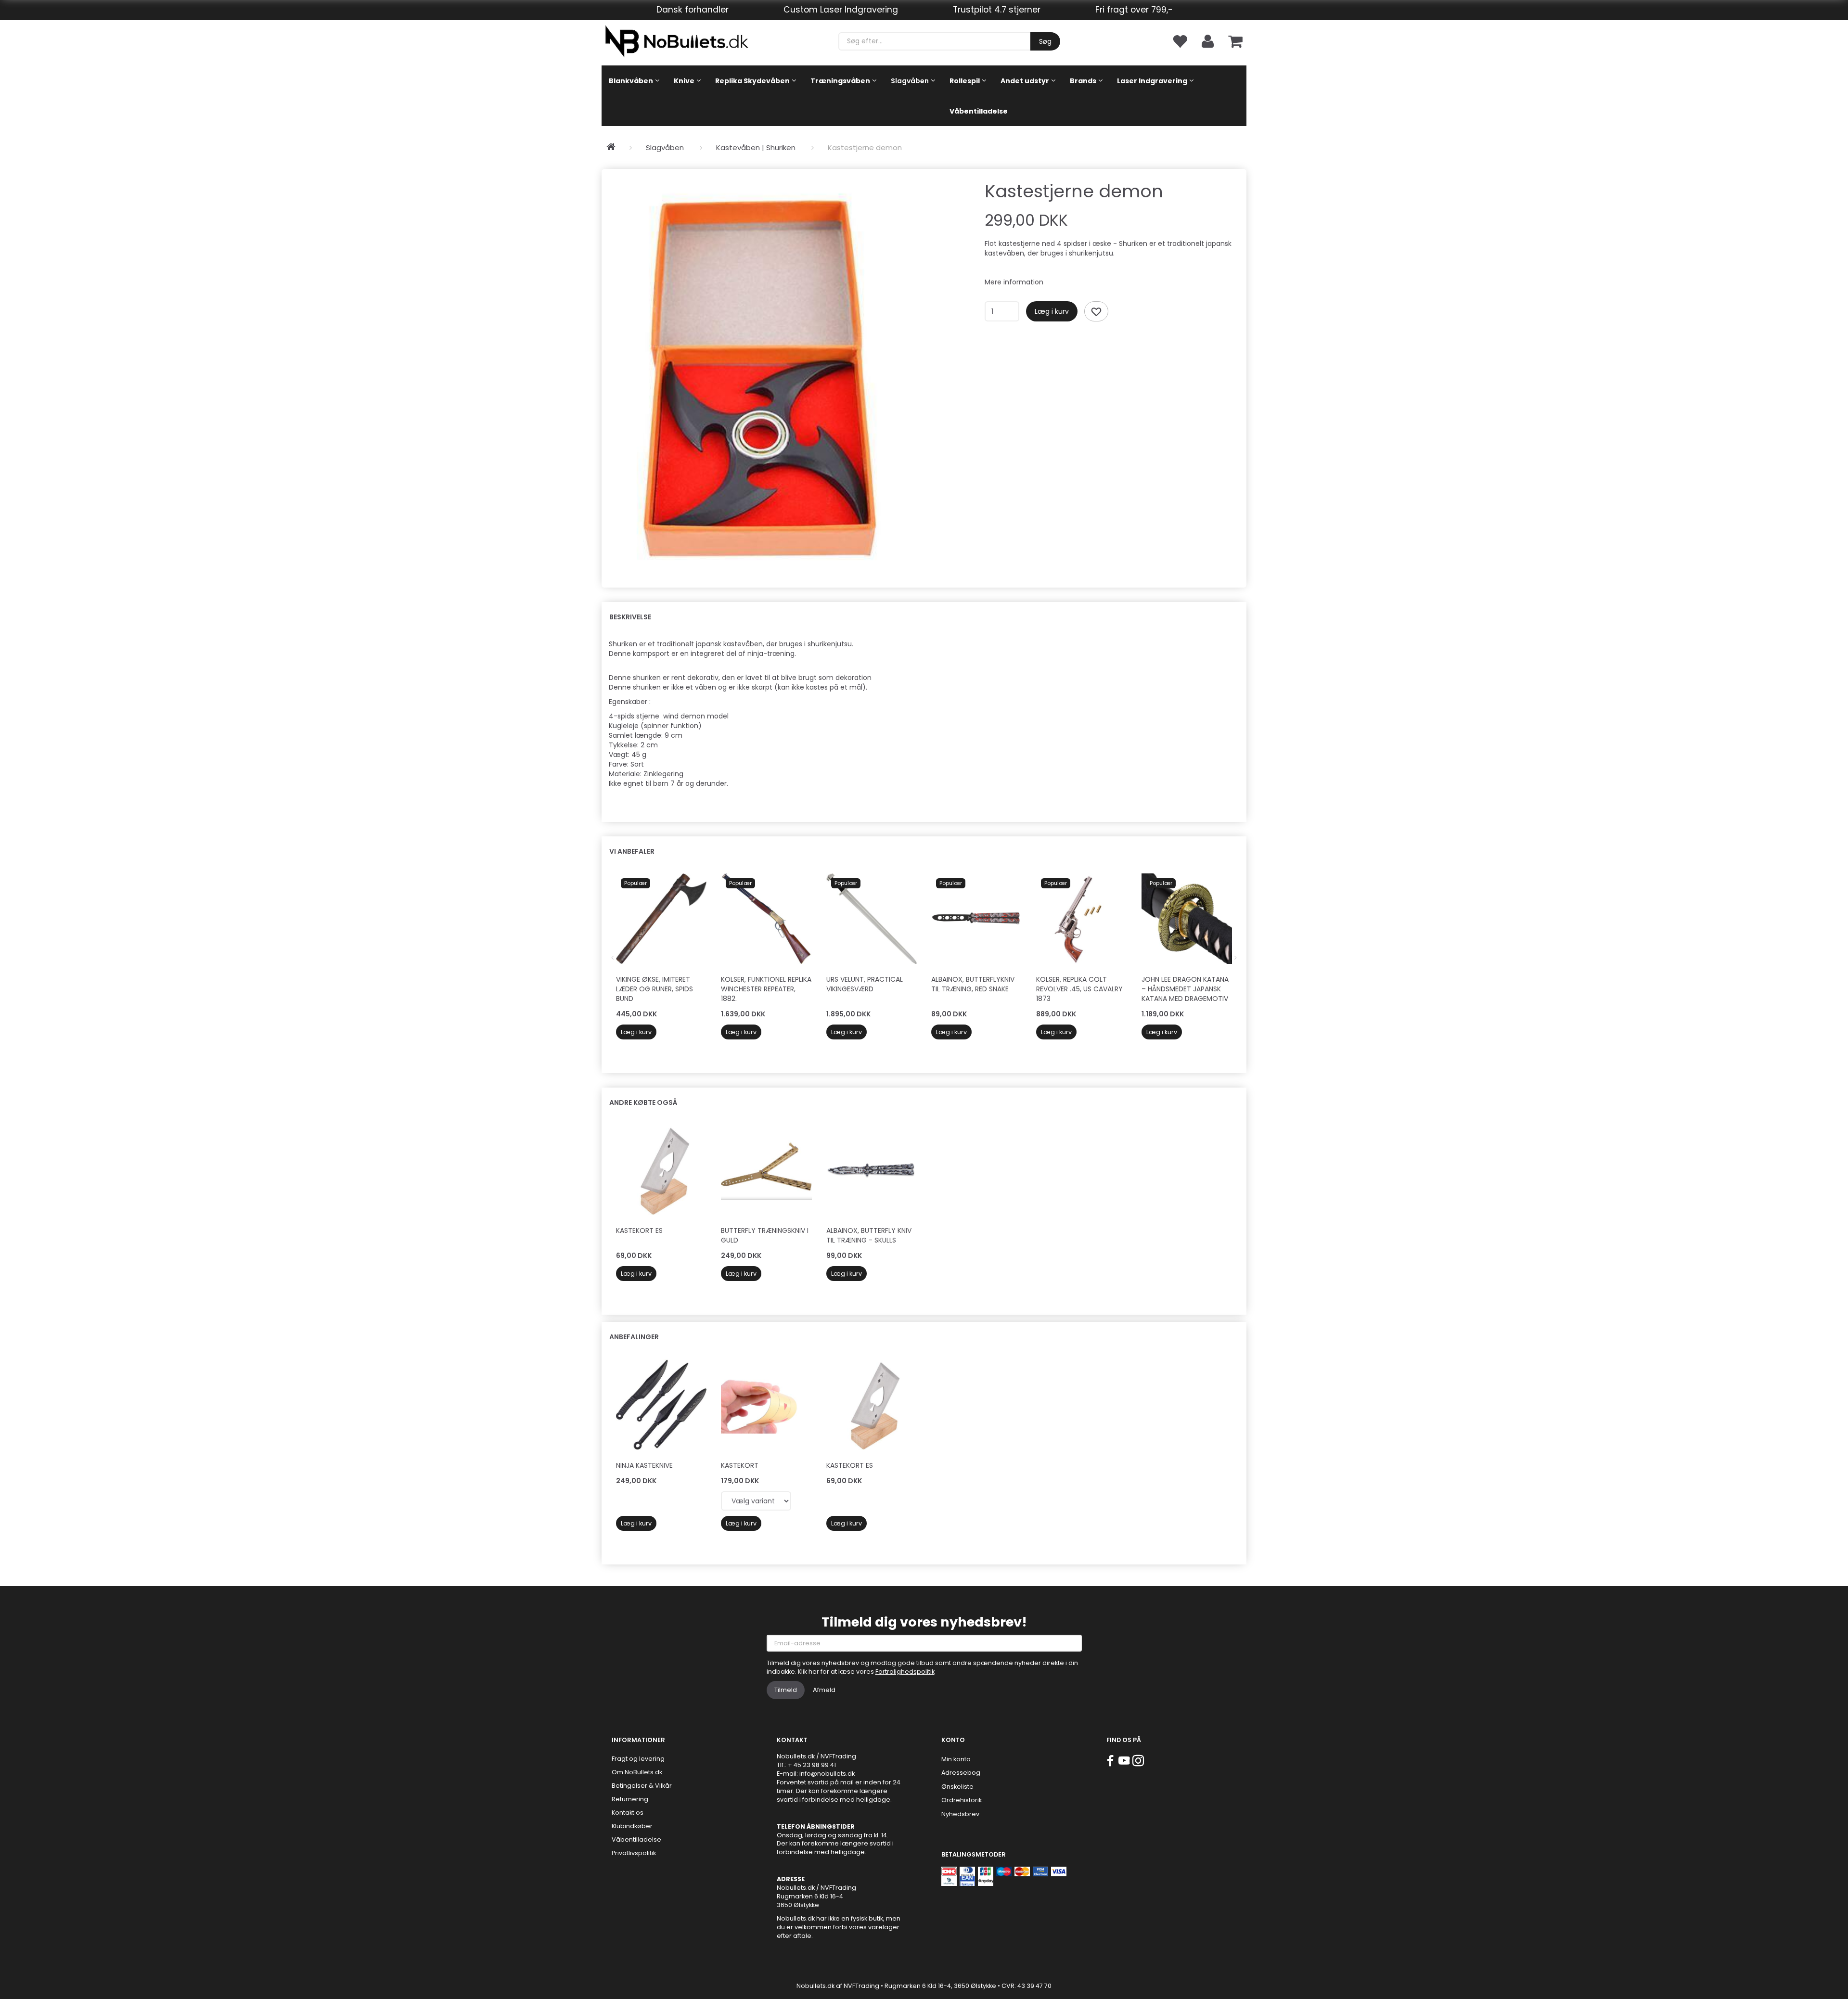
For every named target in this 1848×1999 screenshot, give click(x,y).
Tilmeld (786, 1690)
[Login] (1208, 41)
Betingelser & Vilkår (642, 1786)
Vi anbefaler (632, 851)
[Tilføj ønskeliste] (1096, 311)
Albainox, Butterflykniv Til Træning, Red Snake (973, 984)
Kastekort (740, 1465)
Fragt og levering (638, 1759)
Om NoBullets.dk (637, 1772)
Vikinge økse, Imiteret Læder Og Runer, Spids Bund (654, 989)
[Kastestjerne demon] (762, 373)
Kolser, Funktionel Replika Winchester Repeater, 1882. (766, 989)
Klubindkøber (632, 1826)
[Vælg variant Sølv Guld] (756, 1501)
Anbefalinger (634, 1337)
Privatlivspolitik (634, 1853)
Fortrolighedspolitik (905, 1672)
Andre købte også (643, 1102)
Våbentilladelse (636, 1839)
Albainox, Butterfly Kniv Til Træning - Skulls (869, 1235)
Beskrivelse (630, 617)
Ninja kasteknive (644, 1465)
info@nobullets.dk (827, 1774)
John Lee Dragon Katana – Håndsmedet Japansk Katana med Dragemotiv (1185, 989)
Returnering (630, 1799)
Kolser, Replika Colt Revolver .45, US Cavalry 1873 (1079, 989)
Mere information (1014, 282)
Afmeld (824, 1690)
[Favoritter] (1180, 41)
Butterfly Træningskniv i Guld (765, 1235)
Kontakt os (628, 1813)
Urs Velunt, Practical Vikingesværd (865, 984)
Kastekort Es (639, 1230)
